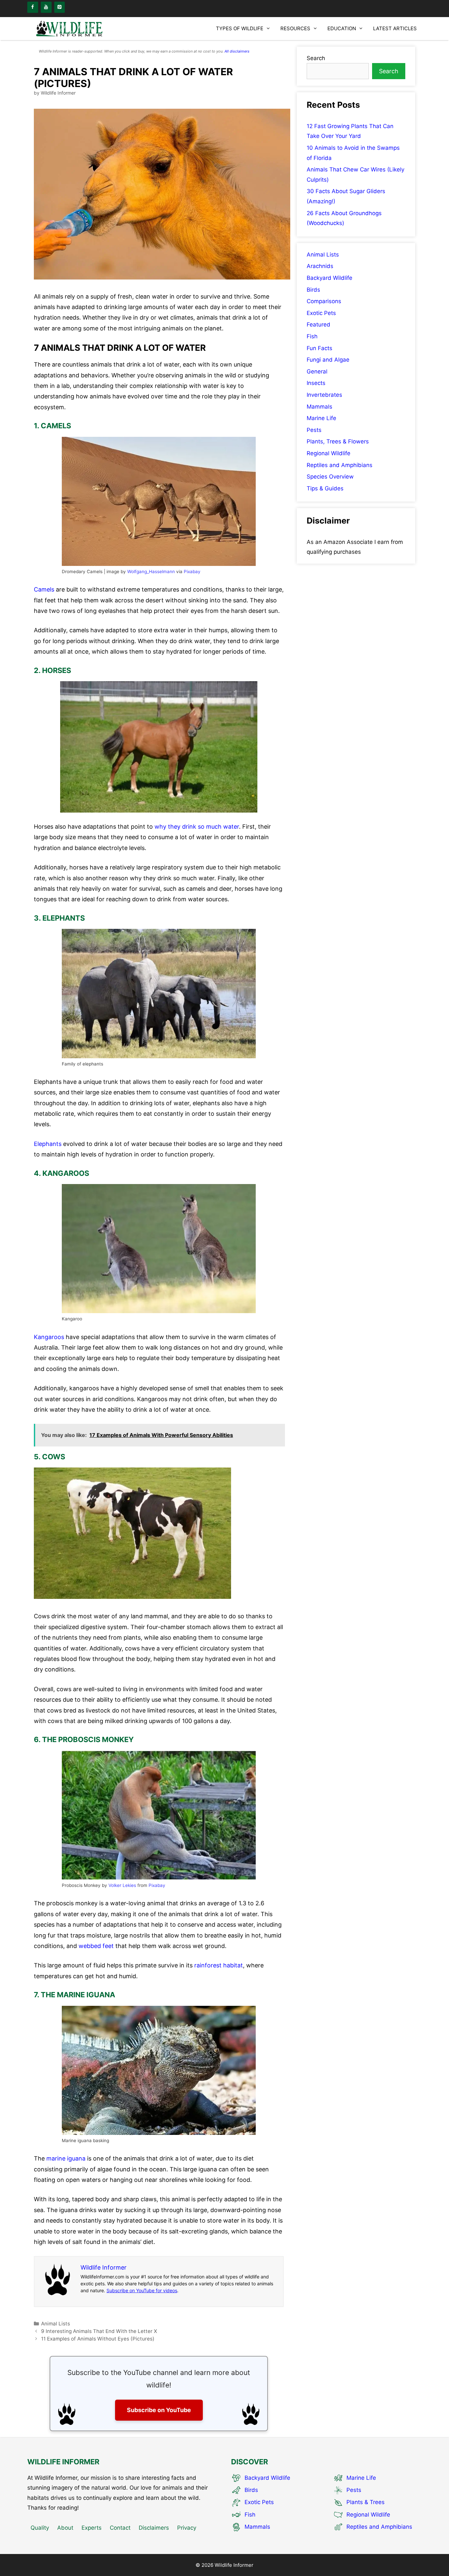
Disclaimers (154, 2528)
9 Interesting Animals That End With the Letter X (99, 2331)
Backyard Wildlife (330, 278)
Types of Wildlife (240, 28)
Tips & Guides (325, 488)
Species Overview (330, 477)
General (317, 371)
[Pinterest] (60, 7)
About (65, 2528)
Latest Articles (395, 28)
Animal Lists (56, 2324)
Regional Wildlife (329, 453)
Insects (316, 383)
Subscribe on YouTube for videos (142, 2290)
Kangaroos (49, 1337)
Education (342, 28)
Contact (120, 2528)
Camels (44, 589)
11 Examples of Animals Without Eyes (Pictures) (98, 2339)
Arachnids (320, 266)
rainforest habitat (219, 1965)
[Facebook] (33, 7)
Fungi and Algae (328, 360)
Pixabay (192, 571)
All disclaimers (237, 51)
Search (316, 58)
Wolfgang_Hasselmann (151, 571)
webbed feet (96, 1946)
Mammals (319, 407)
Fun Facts (319, 348)
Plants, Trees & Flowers (338, 441)
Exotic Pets (321, 313)
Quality (40, 2528)
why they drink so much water (197, 827)
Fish (312, 336)
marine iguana (66, 2158)
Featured (319, 325)
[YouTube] (46, 7)
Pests (314, 430)
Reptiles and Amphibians (340, 465)
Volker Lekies (122, 1885)
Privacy (187, 2528)
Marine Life (321, 418)
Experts (92, 2528)
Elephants (48, 1144)
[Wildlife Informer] (70, 29)
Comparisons (324, 301)
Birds (313, 290)
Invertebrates (324, 395)
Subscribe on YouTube (159, 2410)
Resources (295, 28)
